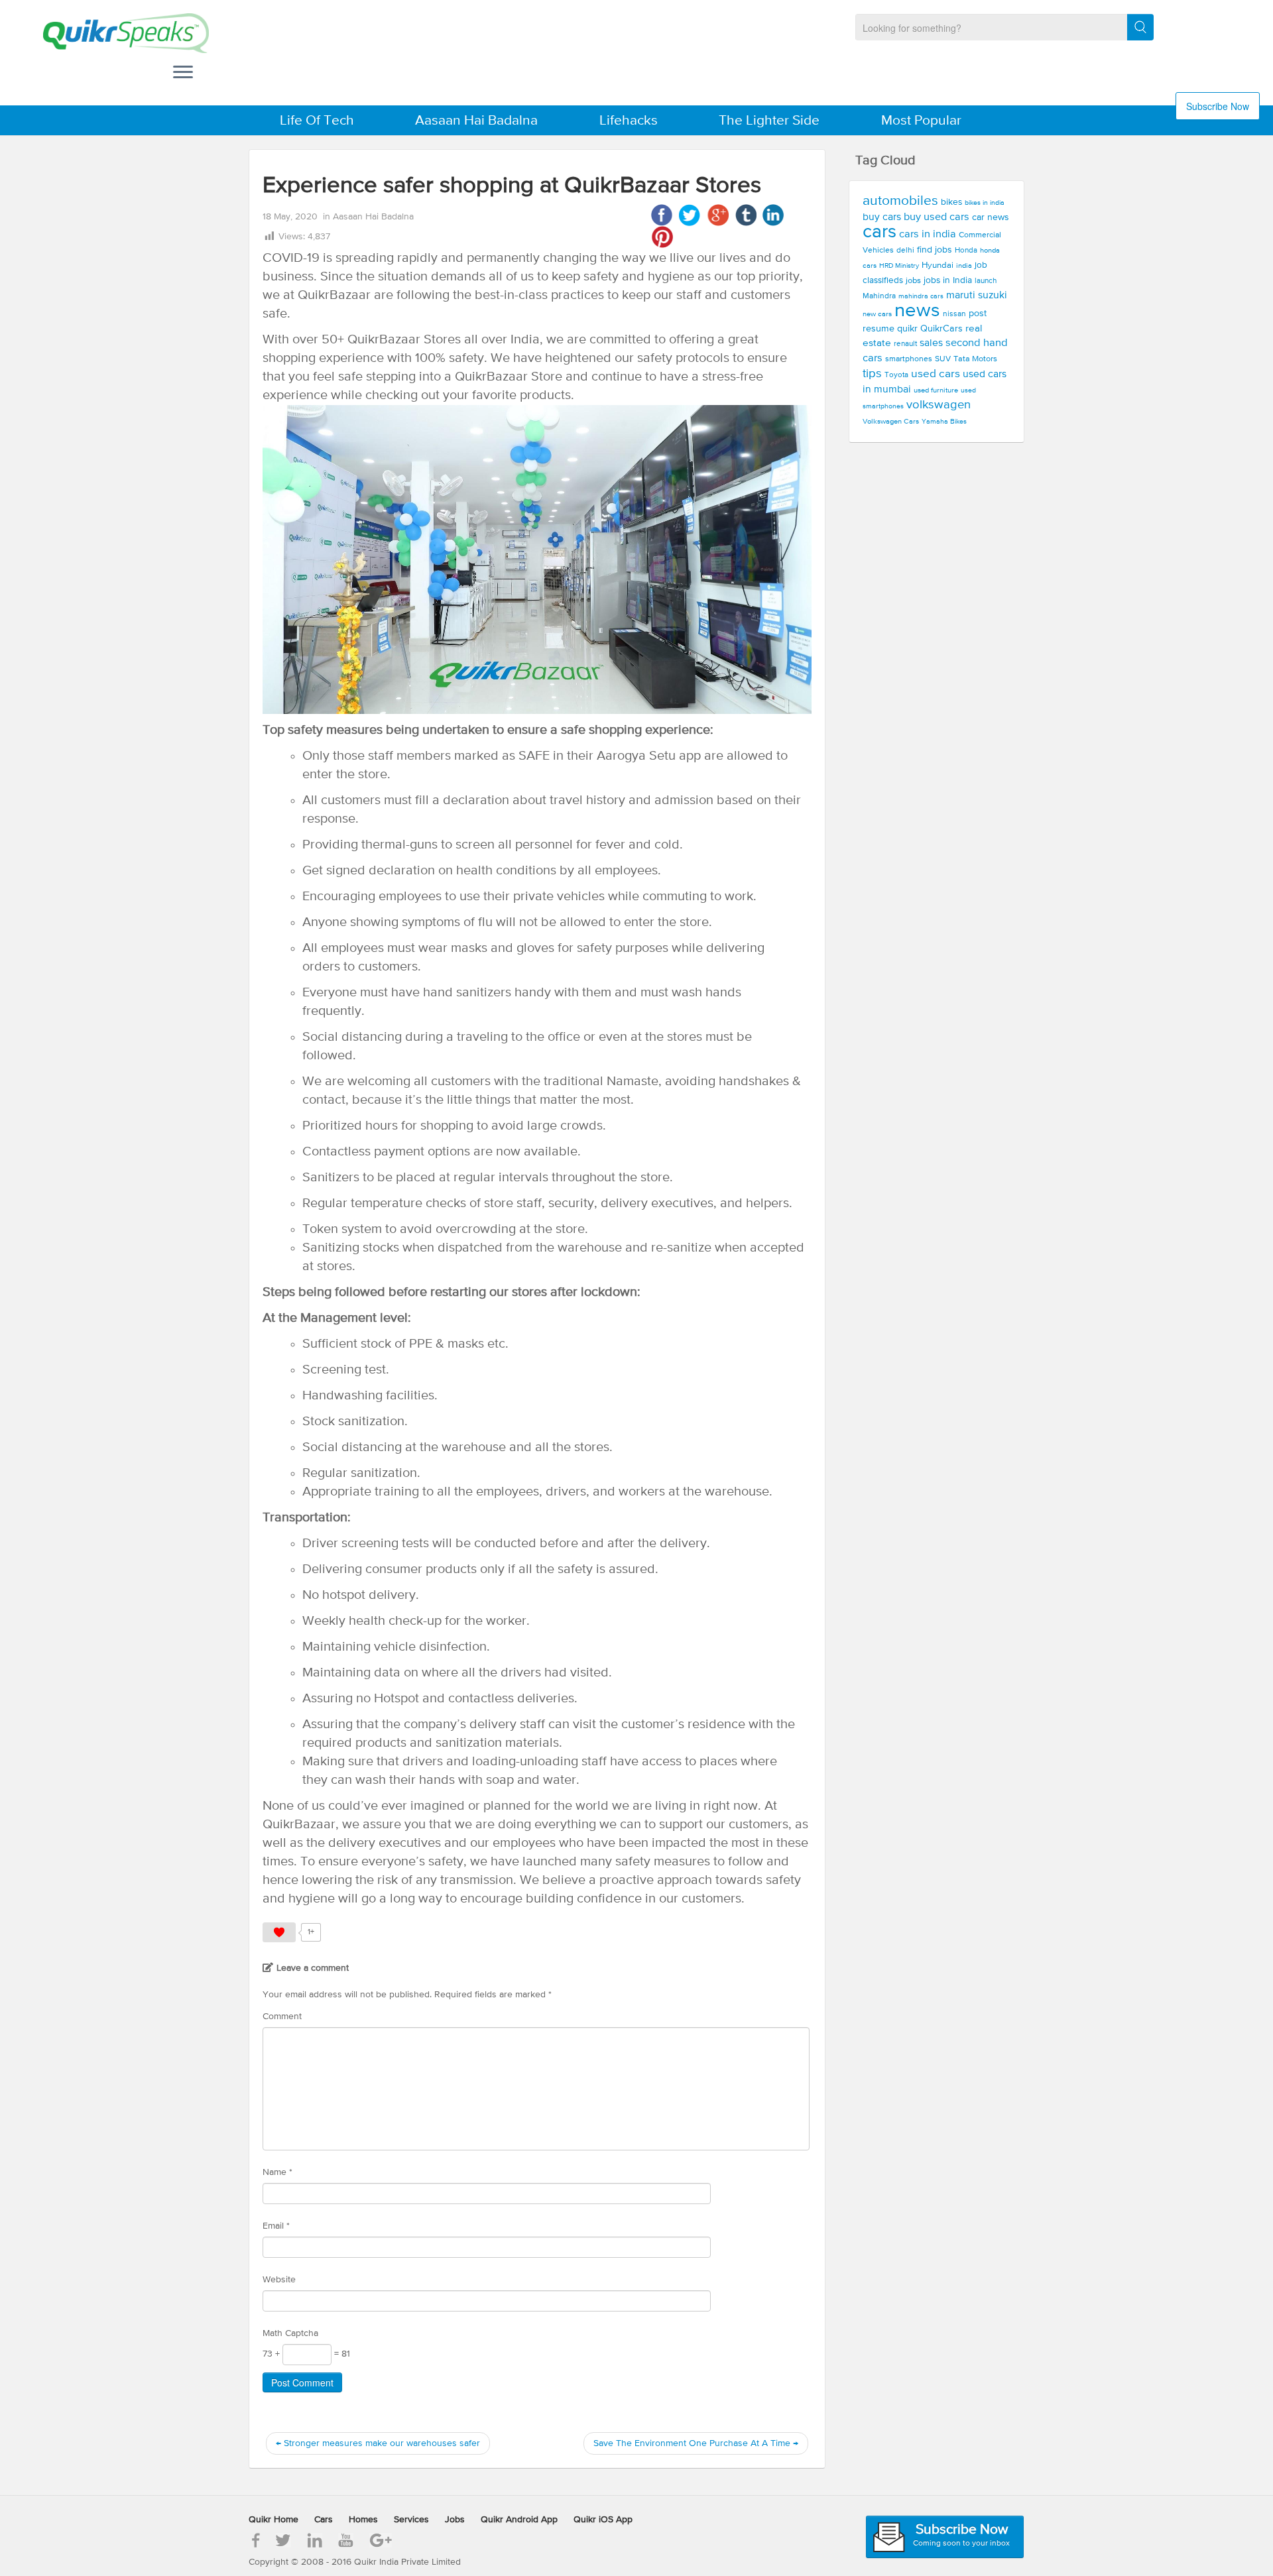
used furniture (936, 390)
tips (872, 374)
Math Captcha (290, 2333)
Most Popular (921, 121)
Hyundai (938, 265)
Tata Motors (975, 359)
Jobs (455, 2520)
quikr (907, 329)
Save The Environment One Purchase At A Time (696, 2443)
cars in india (928, 234)
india (964, 266)
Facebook (662, 215)
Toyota (896, 375)
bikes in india (985, 203)
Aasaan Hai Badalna (476, 121)
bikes (951, 202)
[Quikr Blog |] (114, 33)
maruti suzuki (977, 296)
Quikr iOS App (603, 2520)
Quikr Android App (519, 2520)
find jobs (935, 250)
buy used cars (937, 217)
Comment (282, 2017)
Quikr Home (273, 2520)
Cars (324, 2520)
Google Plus (718, 215)
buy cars (882, 217)
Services (411, 2520)
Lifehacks (629, 121)
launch (986, 281)
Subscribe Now (1218, 106)
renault (905, 344)
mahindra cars (921, 296)
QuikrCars (941, 329)
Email (276, 2226)
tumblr (746, 215)
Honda (966, 251)
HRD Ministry (899, 266)
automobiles (900, 201)
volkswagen (939, 405)
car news (991, 217)
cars (879, 232)
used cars (936, 374)
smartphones (909, 359)
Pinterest (662, 237)
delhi (905, 251)
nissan (954, 314)
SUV (943, 359)
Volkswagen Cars (891, 422)
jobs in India (948, 280)
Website (279, 2280)
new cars (877, 314)
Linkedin (773, 215)
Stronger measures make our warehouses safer (378, 2443)
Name (277, 2172)
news (917, 311)
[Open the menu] (183, 74)
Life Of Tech (317, 121)
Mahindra (879, 296)
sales (931, 343)
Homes (363, 2520)
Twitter (690, 215)
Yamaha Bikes (944, 422)
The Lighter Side (769, 121)
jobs (913, 281)
